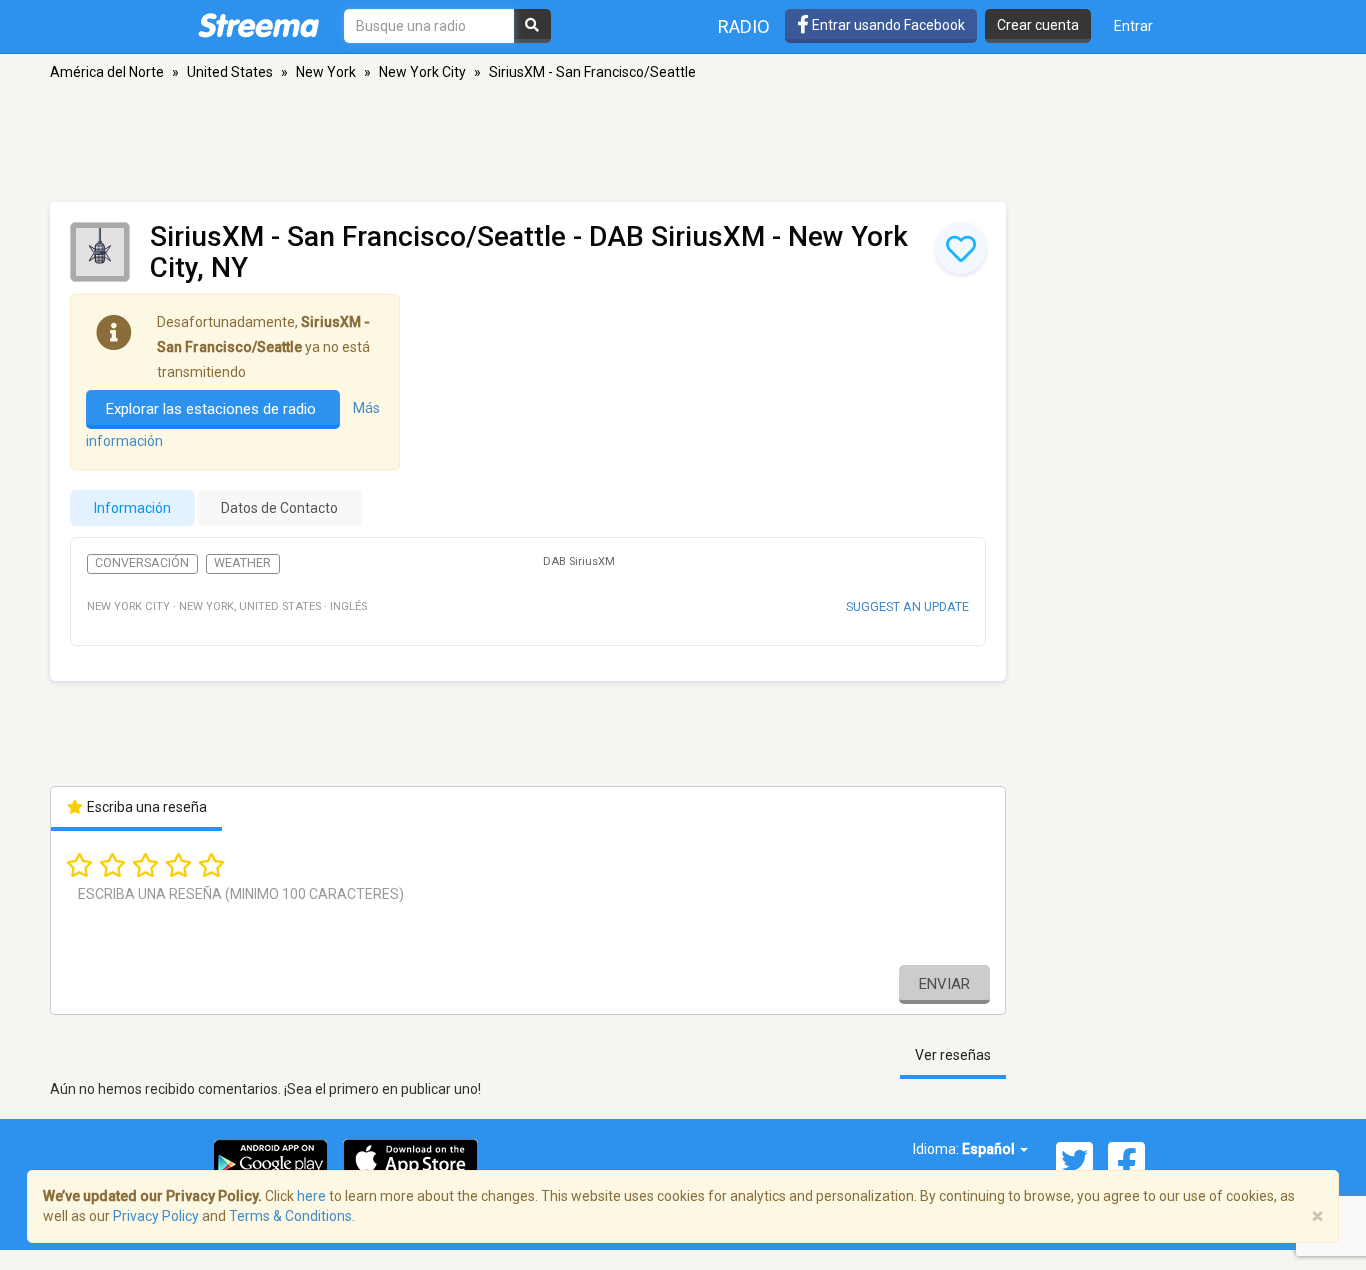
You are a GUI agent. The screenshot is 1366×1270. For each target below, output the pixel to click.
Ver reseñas (953, 1055)
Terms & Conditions (290, 1216)
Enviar (944, 984)
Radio (744, 26)
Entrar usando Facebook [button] (887, 25)
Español (990, 1149)
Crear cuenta (1038, 25)
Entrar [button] (1133, 26)
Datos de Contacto (279, 508)
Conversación (142, 563)
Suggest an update (907, 606)
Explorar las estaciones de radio (213, 409)
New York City (422, 72)
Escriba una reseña (145, 807)
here (311, 1196)
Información (132, 508)
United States (230, 72)
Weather (242, 563)
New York (326, 72)
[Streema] (258, 25)
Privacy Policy (156, 1216)
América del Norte (107, 72)
